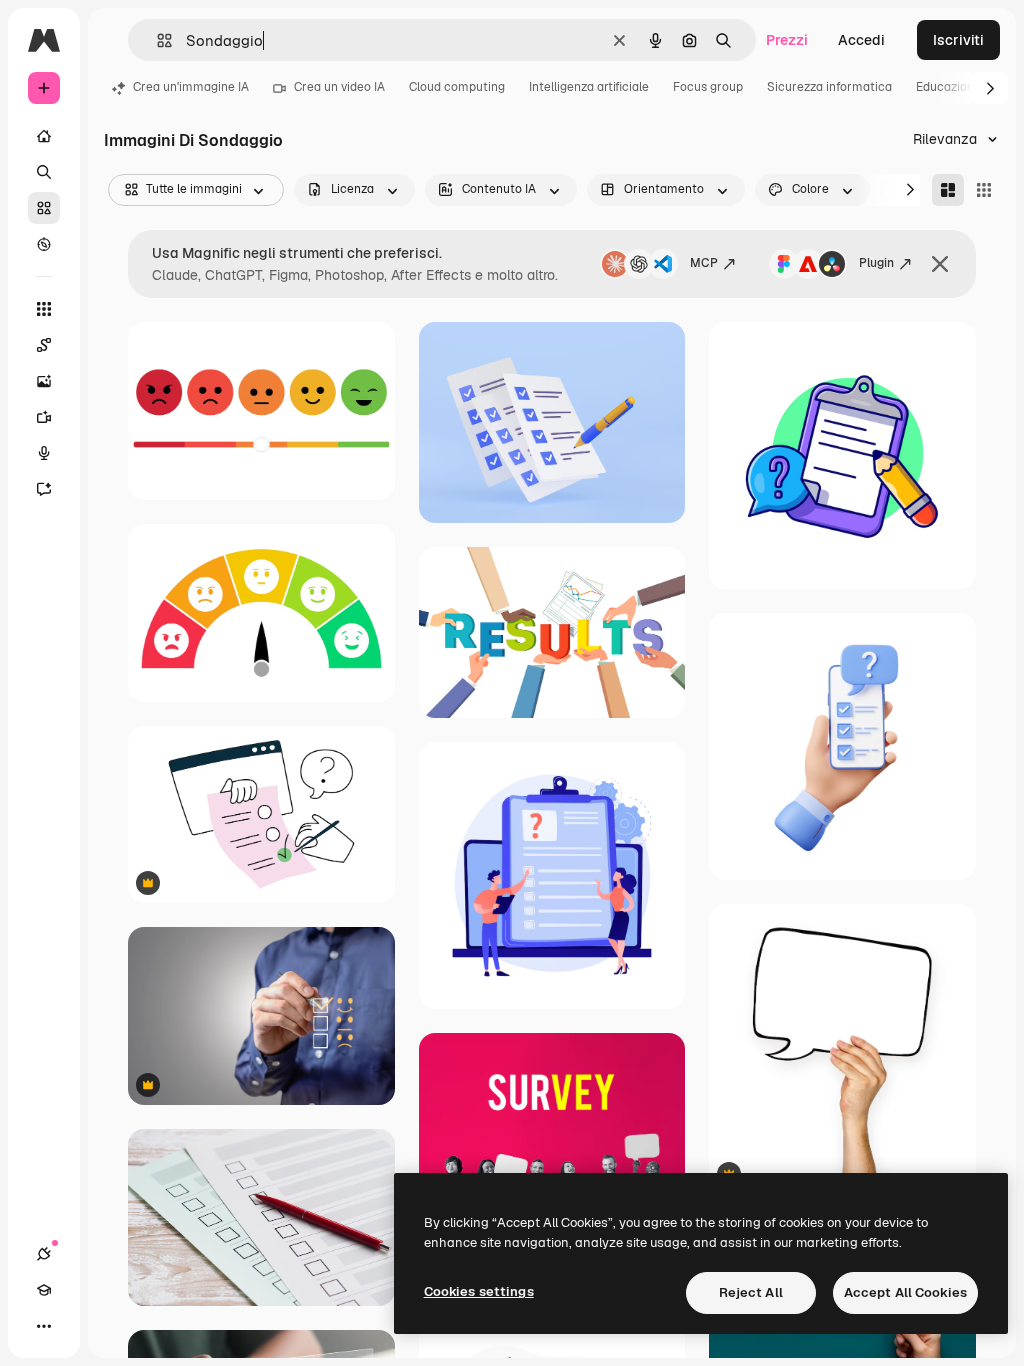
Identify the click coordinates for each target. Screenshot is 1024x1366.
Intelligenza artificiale (589, 87)
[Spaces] (44, 345)
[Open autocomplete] (156, 40)
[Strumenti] (44, 309)
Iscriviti (958, 40)
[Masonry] (948, 190)
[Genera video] (44, 417)
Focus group (708, 87)
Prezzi (787, 40)
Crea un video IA (339, 87)
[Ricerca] (44, 172)
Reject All (751, 1292)
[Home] (44, 136)
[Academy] (44, 1290)
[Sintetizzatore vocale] (44, 453)
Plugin (876, 263)
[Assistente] (44, 489)
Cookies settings (479, 1291)
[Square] (984, 190)
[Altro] (44, 1326)
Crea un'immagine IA (191, 87)
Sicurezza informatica (829, 87)
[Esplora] (44, 244)
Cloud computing (457, 87)
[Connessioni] (44, 1254)
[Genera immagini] (44, 381)
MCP (704, 263)
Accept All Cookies (905, 1292)
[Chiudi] (940, 264)
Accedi (861, 40)
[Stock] (44, 208)
